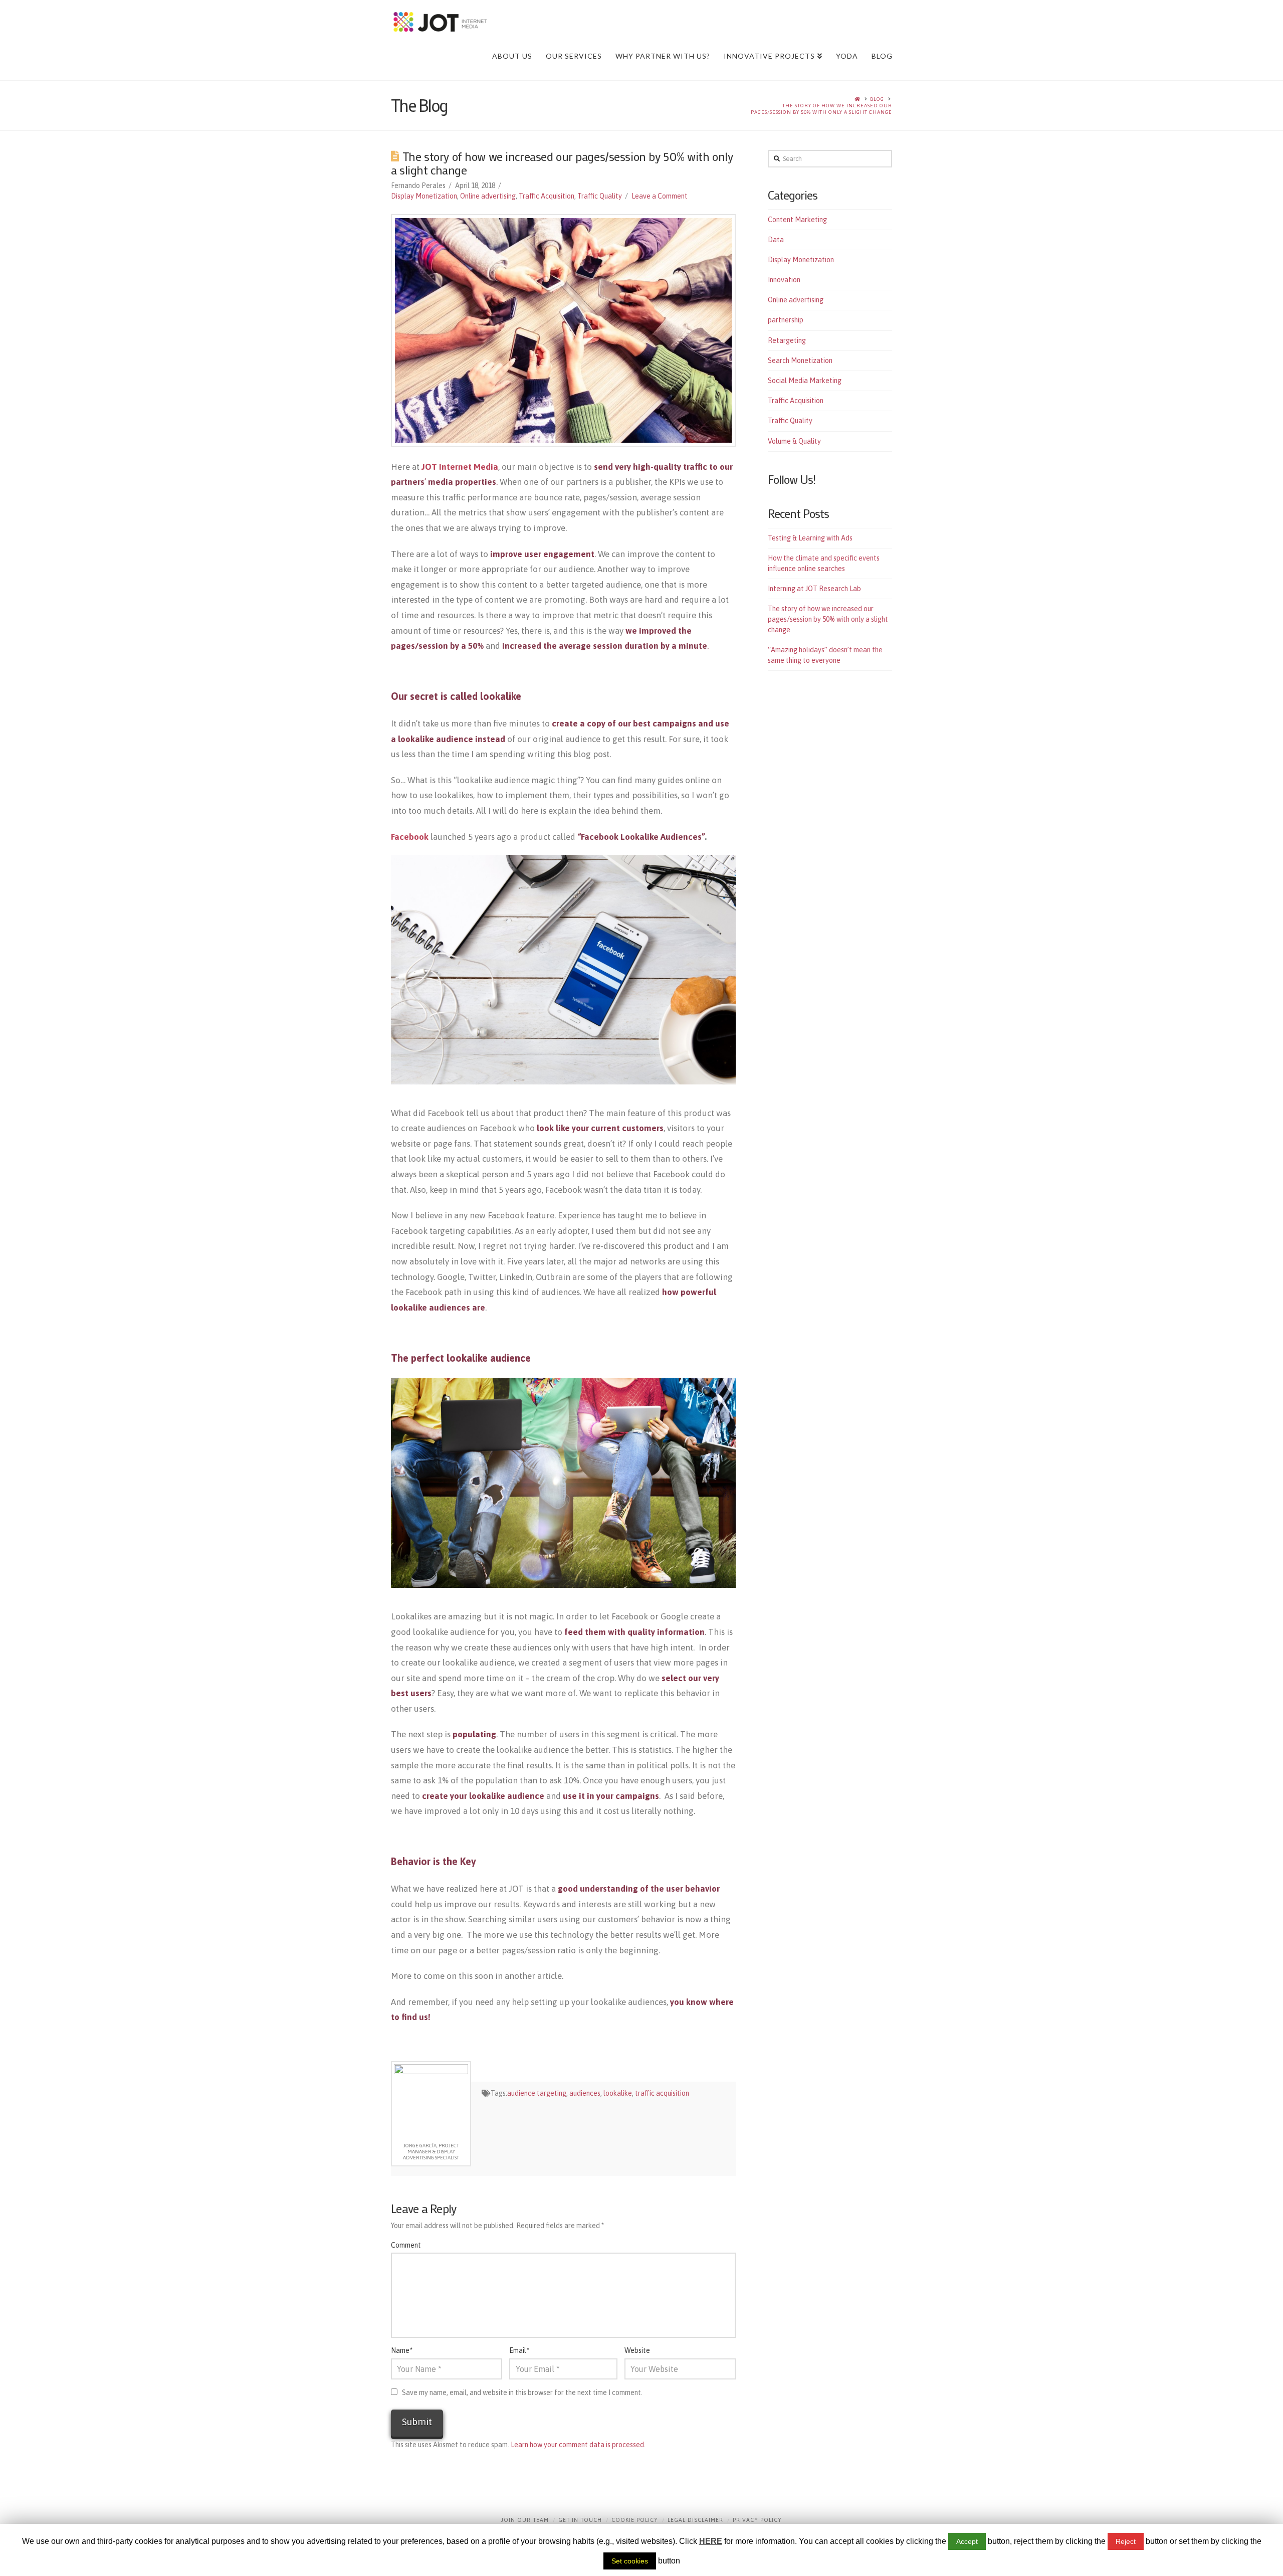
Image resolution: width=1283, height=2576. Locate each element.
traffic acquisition (662, 2093)
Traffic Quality (600, 196)
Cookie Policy (635, 2520)
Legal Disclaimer (695, 2520)
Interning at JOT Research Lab (814, 589)
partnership (786, 320)
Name (402, 2350)
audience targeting (537, 2093)
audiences (585, 2093)
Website (637, 2350)
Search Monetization (800, 360)
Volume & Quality (794, 441)
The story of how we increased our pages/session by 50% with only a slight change (821, 109)
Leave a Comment (660, 196)
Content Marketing (797, 220)
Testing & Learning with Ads (810, 538)
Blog (877, 99)
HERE (711, 2541)
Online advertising (488, 196)
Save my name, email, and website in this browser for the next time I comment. (522, 2393)
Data (776, 240)
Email (519, 2350)
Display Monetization (424, 196)
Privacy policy (757, 2520)
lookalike (618, 2093)
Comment (406, 2245)
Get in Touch (580, 2520)
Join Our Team (525, 2520)
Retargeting (787, 340)
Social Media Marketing (805, 381)
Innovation (784, 280)
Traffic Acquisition (547, 196)
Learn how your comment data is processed (577, 2445)
